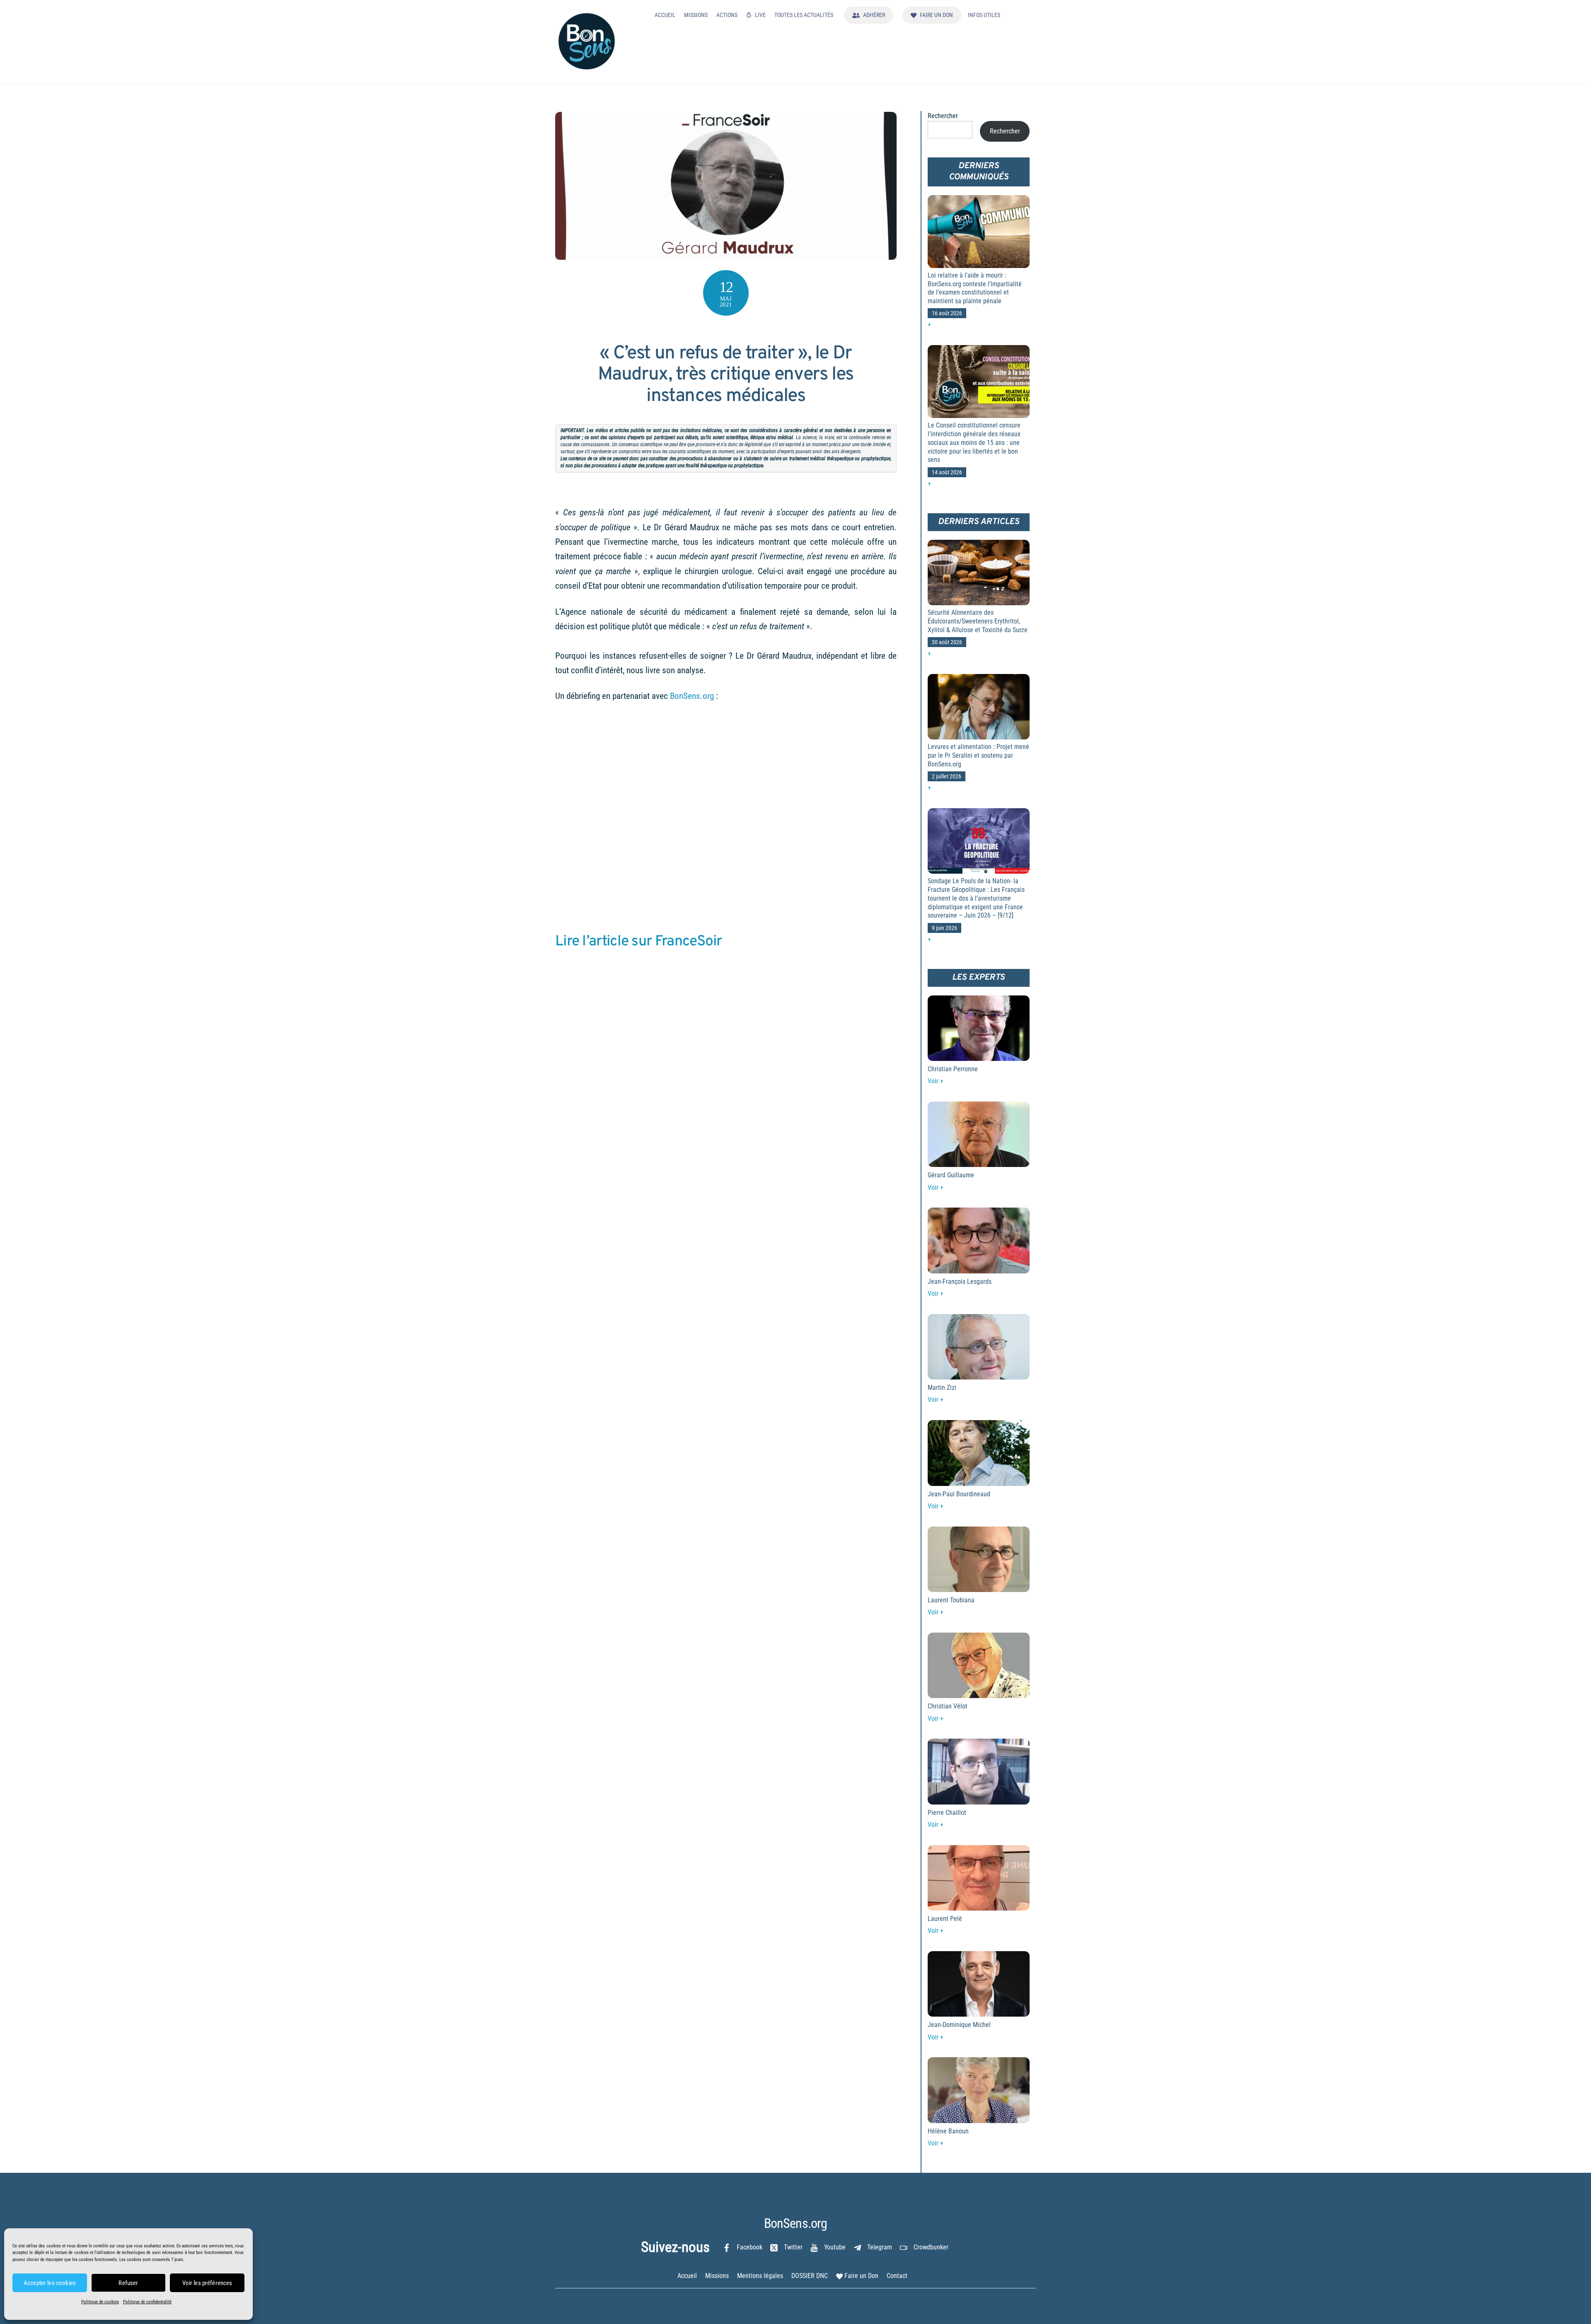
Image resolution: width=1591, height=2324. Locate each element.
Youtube (834, 2247)
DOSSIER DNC (810, 2276)
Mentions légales (760, 2276)
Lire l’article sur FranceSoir (639, 942)
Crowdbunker (930, 2247)
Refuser (128, 2283)
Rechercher (943, 116)
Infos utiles (984, 15)
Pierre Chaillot (947, 1813)
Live (760, 15)
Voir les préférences (207, 2283)
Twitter (792, 2247)
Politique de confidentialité (147, 2302)
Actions (727, 15)
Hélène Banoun (948, 2131)
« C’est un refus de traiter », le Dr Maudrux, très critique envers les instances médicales (726, 375)
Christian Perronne (953, 1069)
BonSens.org (692, 696)
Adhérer (873, 15)
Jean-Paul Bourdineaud (959, 1494)
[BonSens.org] (586, 66)
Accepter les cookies (50, 2283)
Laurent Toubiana (951, 1600)
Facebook (749, 2247)
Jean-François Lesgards (960, 1282)
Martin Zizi (942, 1388)
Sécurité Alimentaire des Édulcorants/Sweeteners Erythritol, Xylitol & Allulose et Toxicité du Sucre (978, 621)
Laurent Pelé (945, 1919)
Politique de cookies (100, 2302)
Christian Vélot (948, 1706)
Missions (696, 15)
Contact (897, 2276)
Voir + (936, 1081)
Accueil (665, 15)
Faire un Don (936, 15)
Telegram (879, 2247)
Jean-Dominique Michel (959, 2025)
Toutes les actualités (804, 15)
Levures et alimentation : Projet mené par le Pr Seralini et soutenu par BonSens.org (978, 755)
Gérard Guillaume (951, 1175)
